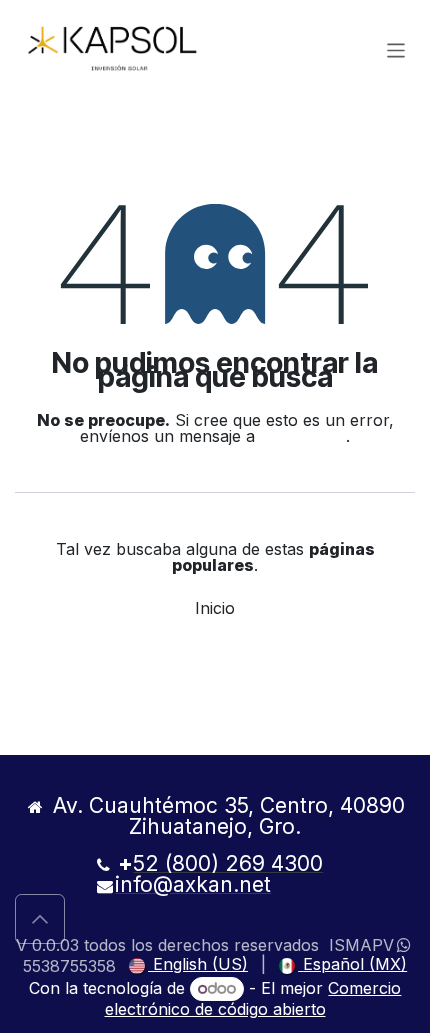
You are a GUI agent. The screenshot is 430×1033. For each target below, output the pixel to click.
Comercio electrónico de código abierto (253, 998)
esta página (303, 436)
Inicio (215, 608)
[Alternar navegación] (396, 49)
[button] (40, 919)
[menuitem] (188, 965)
